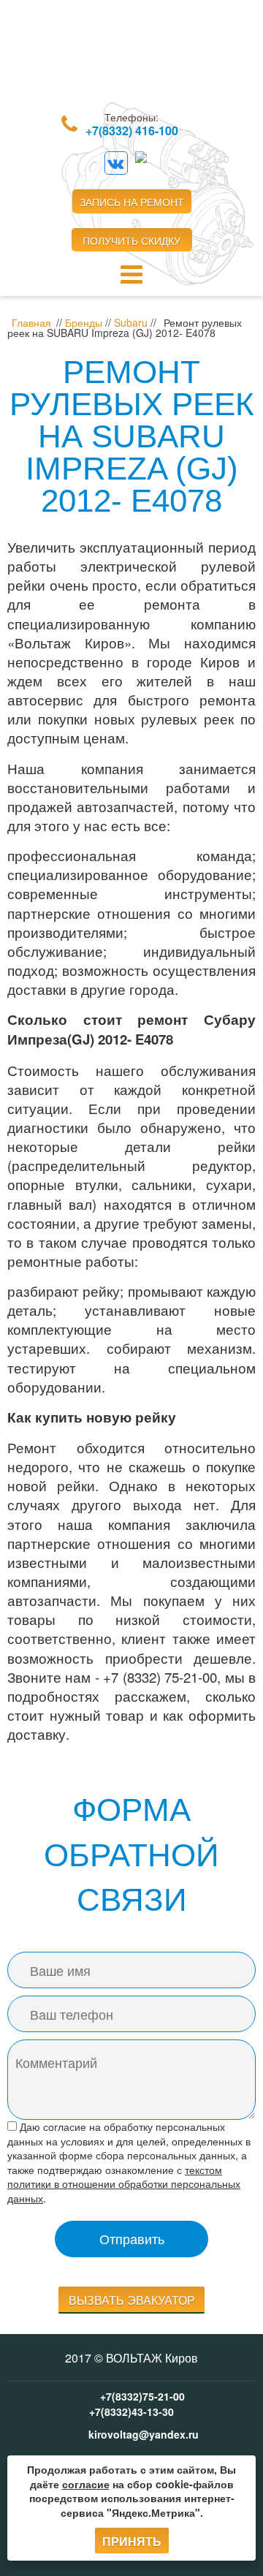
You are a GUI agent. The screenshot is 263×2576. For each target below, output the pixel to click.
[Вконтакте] (116, 163)
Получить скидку (131, 240)
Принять (132, 2541)
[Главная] (131, 59)
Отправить (132, 2238)
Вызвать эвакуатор (132, 2300)
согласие (86, 2484)
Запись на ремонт (132, 202)
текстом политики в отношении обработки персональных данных (124, 2184)
